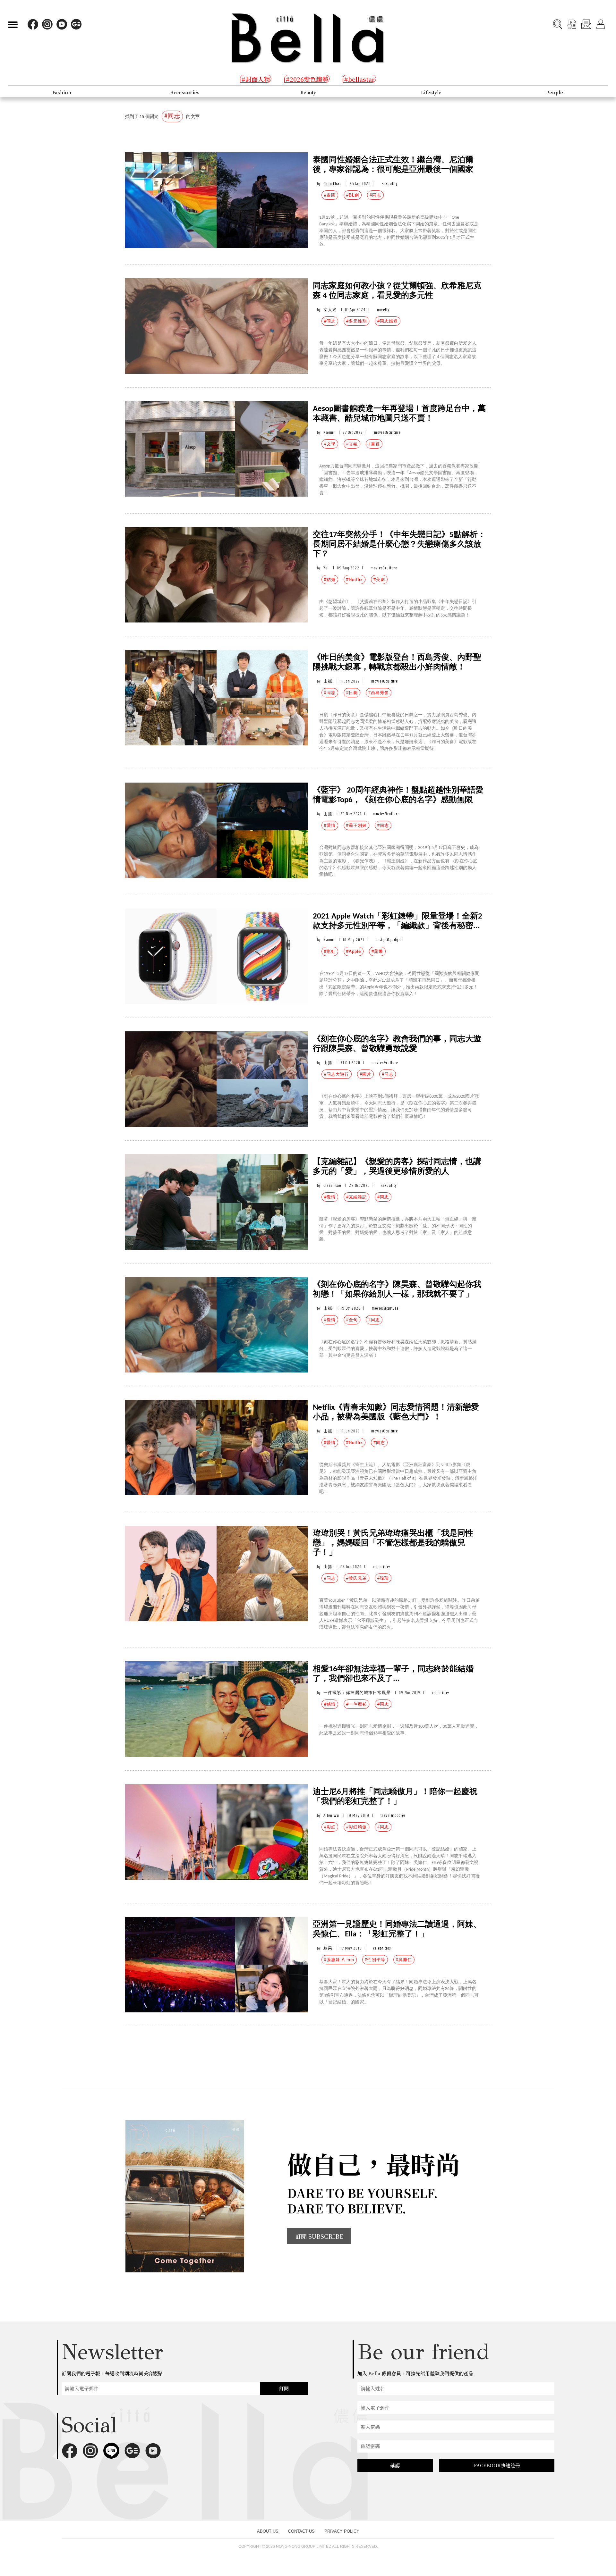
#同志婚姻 (388, 321)
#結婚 (330, 579)
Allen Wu (331, 1815)
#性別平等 (375, 1960)
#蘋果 (377, 951)
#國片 (365, 1074)
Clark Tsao (332, 1185)
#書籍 (374, 444)
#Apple (354, 951)
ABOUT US (268, 2531)
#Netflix (355, 579)
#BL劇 (353, 195)
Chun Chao (332, 184)
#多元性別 (356, 321)
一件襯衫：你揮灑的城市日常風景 (357, 1693)
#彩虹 (330, 951)
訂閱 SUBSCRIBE (319, 2236)
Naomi (329, 432)
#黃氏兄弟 (356, 1578)
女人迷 (330, 310)
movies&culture (387, 432)
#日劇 (352, 693)
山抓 (328, 681)
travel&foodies (393, 1815)
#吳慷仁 (404, 1960)
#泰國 (330, 195)
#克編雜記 (356, 1197)
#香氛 (352, 444)
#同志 (375, 195)
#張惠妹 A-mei (339, 1960)
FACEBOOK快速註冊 (497, 2465)
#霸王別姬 (356, 825)
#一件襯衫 (356, 1704)
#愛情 (330, 825)
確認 (395, 2465)
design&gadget (389, 940)
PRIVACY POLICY (342, 2531)
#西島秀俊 (379, 693)
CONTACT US (301, 2531)
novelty (383, 310)
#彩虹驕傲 (356, 1827)
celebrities (382, 1567)
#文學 (330, 444)
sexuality (390, 184)
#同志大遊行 (337, 1074)
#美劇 (379, 579)
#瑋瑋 (383, 1578)
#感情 (330, 1704)
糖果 (328, 1948)
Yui (326, 568)
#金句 (352, 1320)
